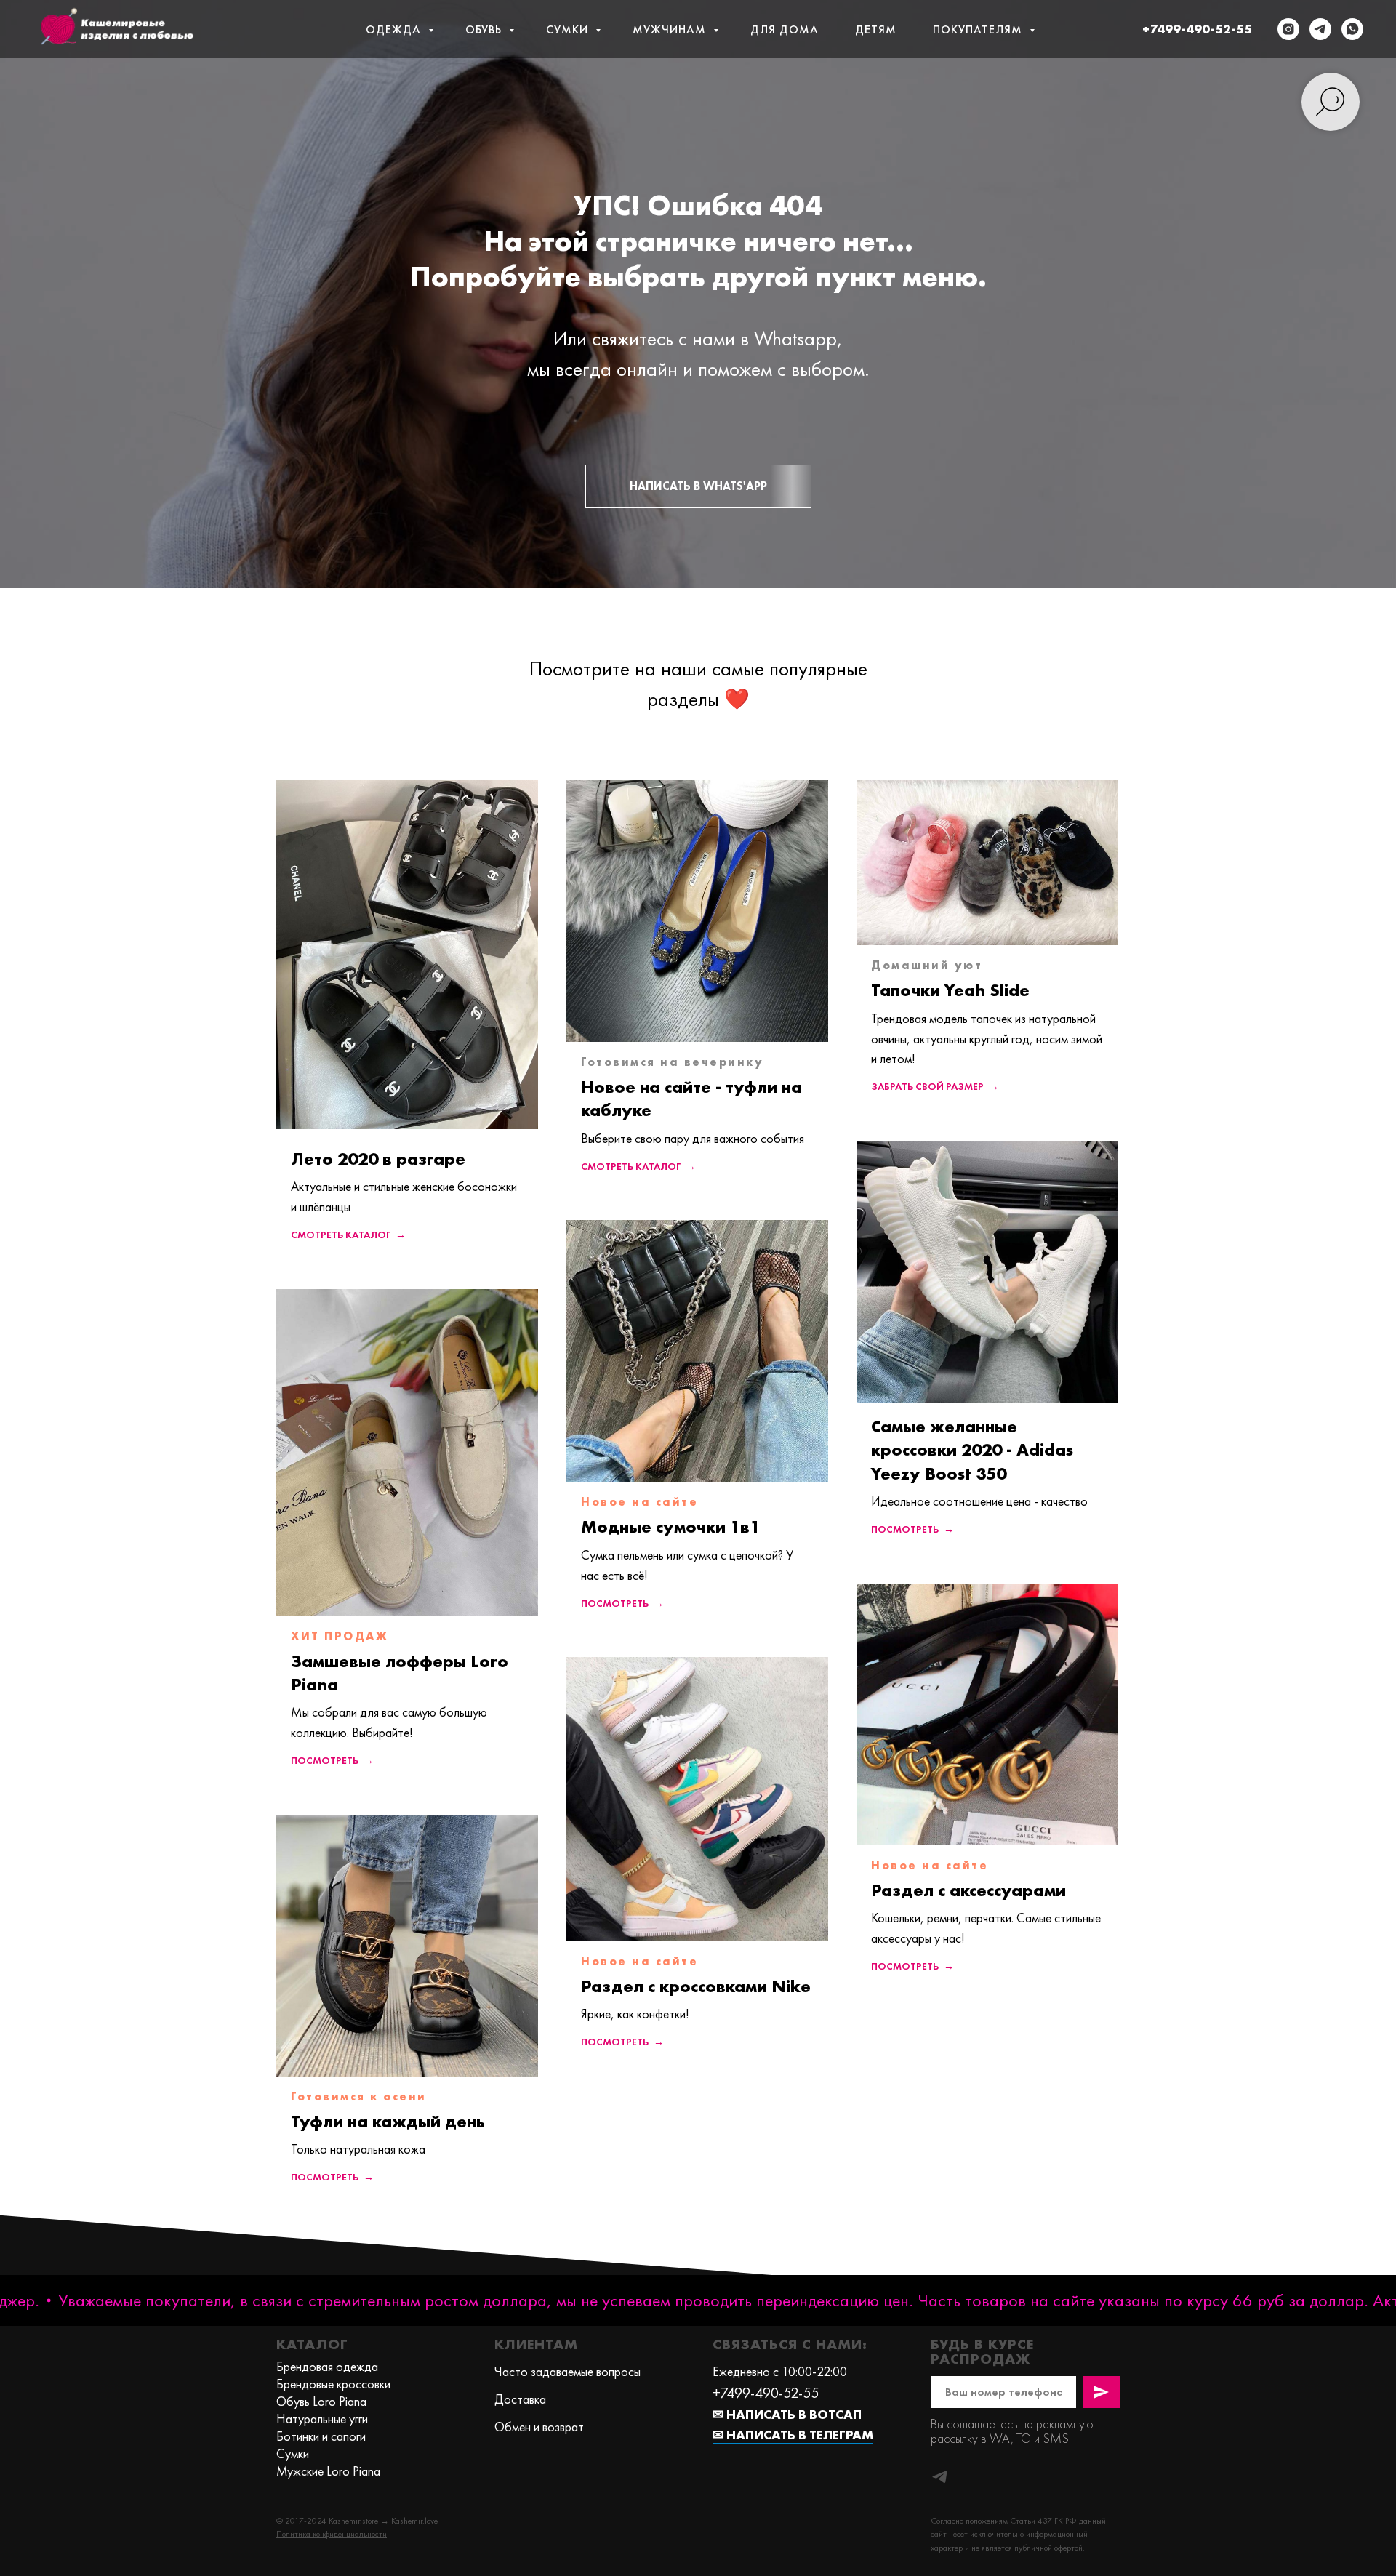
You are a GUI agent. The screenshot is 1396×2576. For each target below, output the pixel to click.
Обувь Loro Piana (321, 2401)
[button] (332, 2534)
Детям (876, 29)
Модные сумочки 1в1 (670, 1526)
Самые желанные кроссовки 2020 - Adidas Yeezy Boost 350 (972, 1450)
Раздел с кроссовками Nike (696, 1986)
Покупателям (979, 29)
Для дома (785, 29)
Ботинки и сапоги (321, 2436)
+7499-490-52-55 (1197, 29)
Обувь (485, 29)
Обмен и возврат (539, 2427)
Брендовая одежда (327, 2366)
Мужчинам (671, 29)
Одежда (395, 29)
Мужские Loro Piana (328, 2471)
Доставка (520, 2399)
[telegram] (1320, 29)
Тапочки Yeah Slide (950, 990)
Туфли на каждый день (388, 2121)
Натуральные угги (322, 2419)
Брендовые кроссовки (333, 2384)
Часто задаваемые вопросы (567, 2371)
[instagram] (1288, 29)
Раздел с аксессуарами (968, 1890)
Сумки (569, 29)
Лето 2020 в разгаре (378, 1159)
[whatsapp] (1352, 29)
